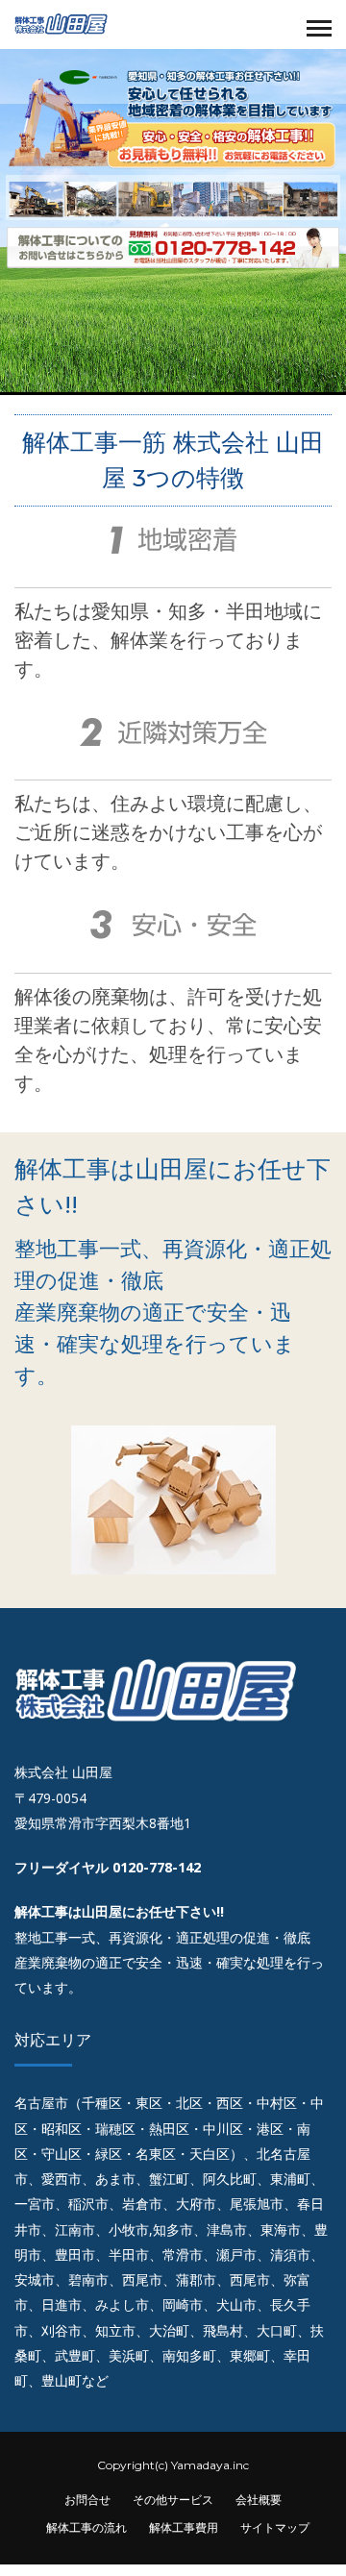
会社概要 (259, 2500)
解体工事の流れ (86, 2527)
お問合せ (87, 2500)
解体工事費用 (184, 2527)
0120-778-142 (157, 1867)
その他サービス (173, 2500)
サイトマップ (275, 2527)
